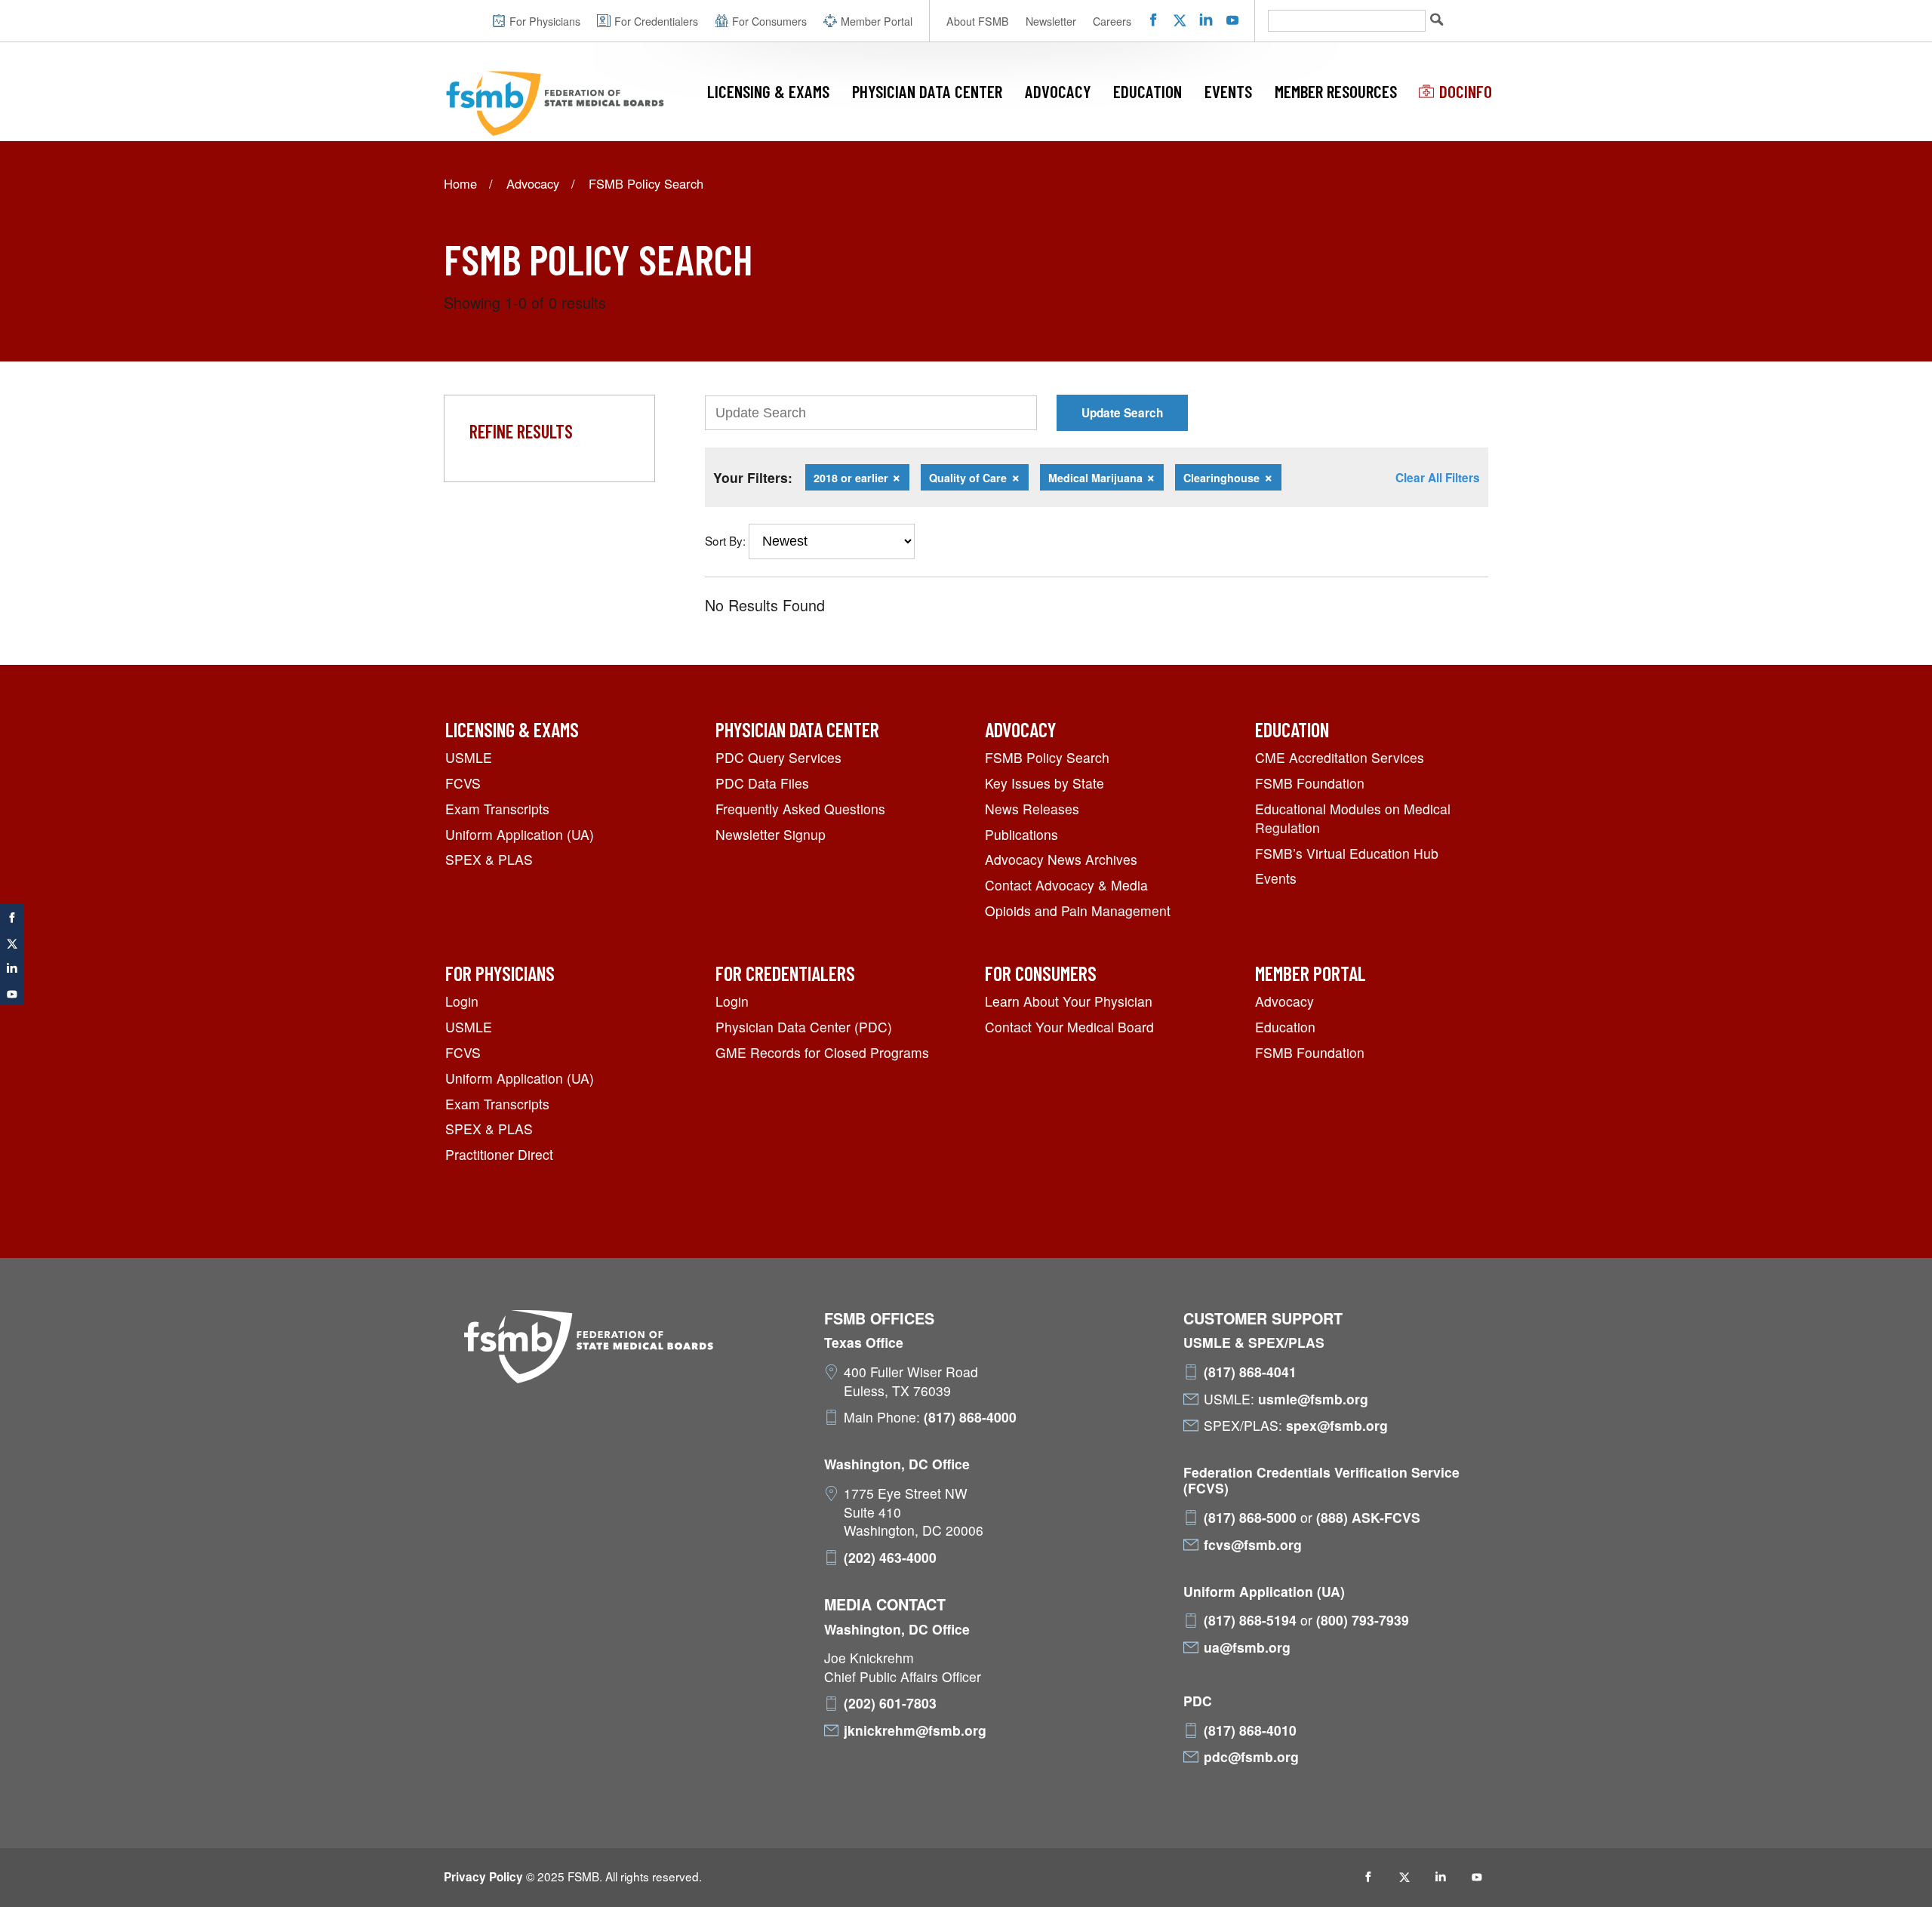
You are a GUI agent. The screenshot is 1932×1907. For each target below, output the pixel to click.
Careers (1112, 21)
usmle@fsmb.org (1313, 1399)
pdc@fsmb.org (1251, 1757)
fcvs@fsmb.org (1253, 1545)
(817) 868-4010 (1250, 1730)
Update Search (1122, 413)
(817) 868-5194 (1250, 1620)
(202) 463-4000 (890, 1558)
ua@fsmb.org (1247, 1647)
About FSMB (978, 21)
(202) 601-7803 (890, 1703)
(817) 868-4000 (970, 1417)
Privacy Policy (483, 1877)
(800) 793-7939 (1363, 1620)
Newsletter (1051, 21)
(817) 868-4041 (1250, 1372)
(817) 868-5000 (1250, 1518)
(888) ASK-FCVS (1368, 1518)
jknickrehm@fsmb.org (915, 1730)
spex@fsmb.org (1337, 1426)
